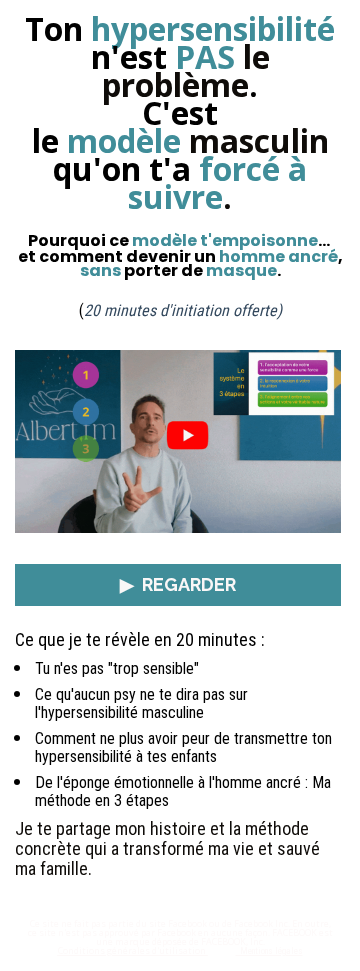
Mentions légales (269, 951)
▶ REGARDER (178, 584)
